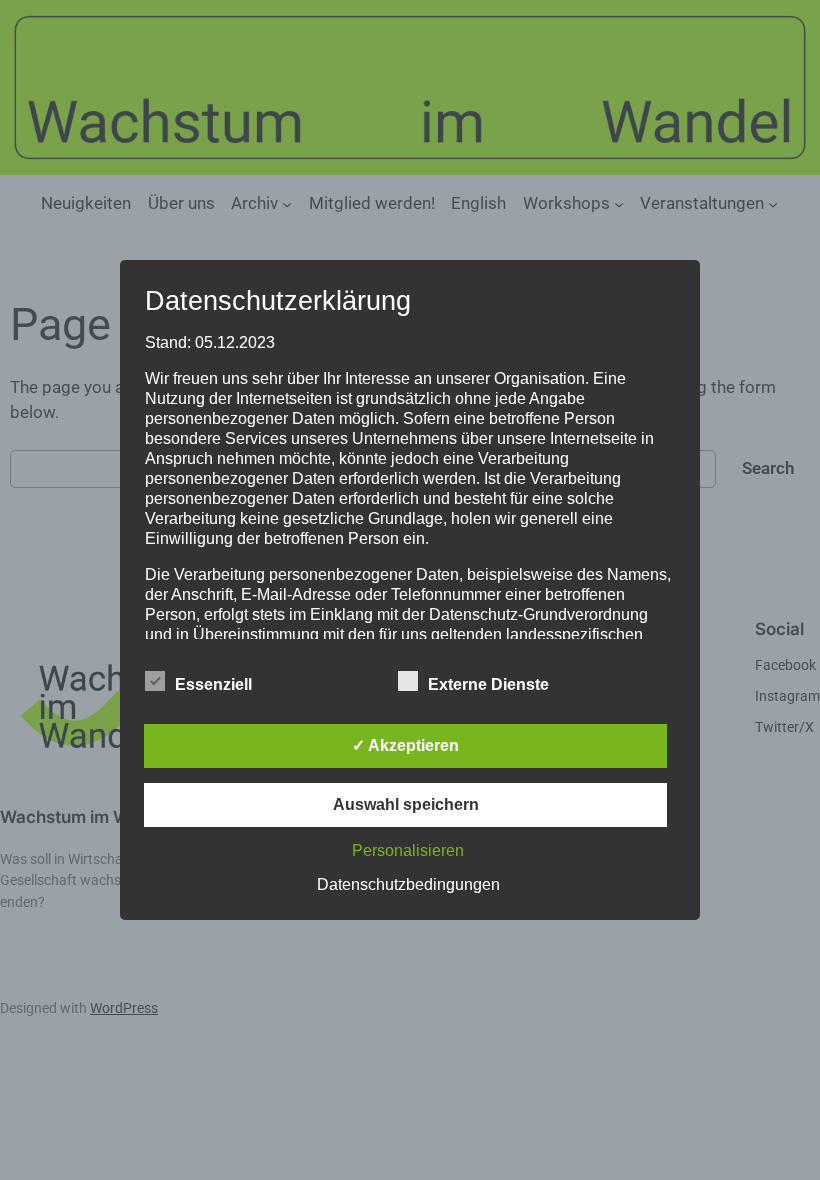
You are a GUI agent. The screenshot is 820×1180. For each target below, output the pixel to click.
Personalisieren (408, 850)
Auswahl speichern (406, 804)
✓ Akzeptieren (405, 745)
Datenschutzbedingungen (408, 884)
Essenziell (213, 684)
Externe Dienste (488, 684)
